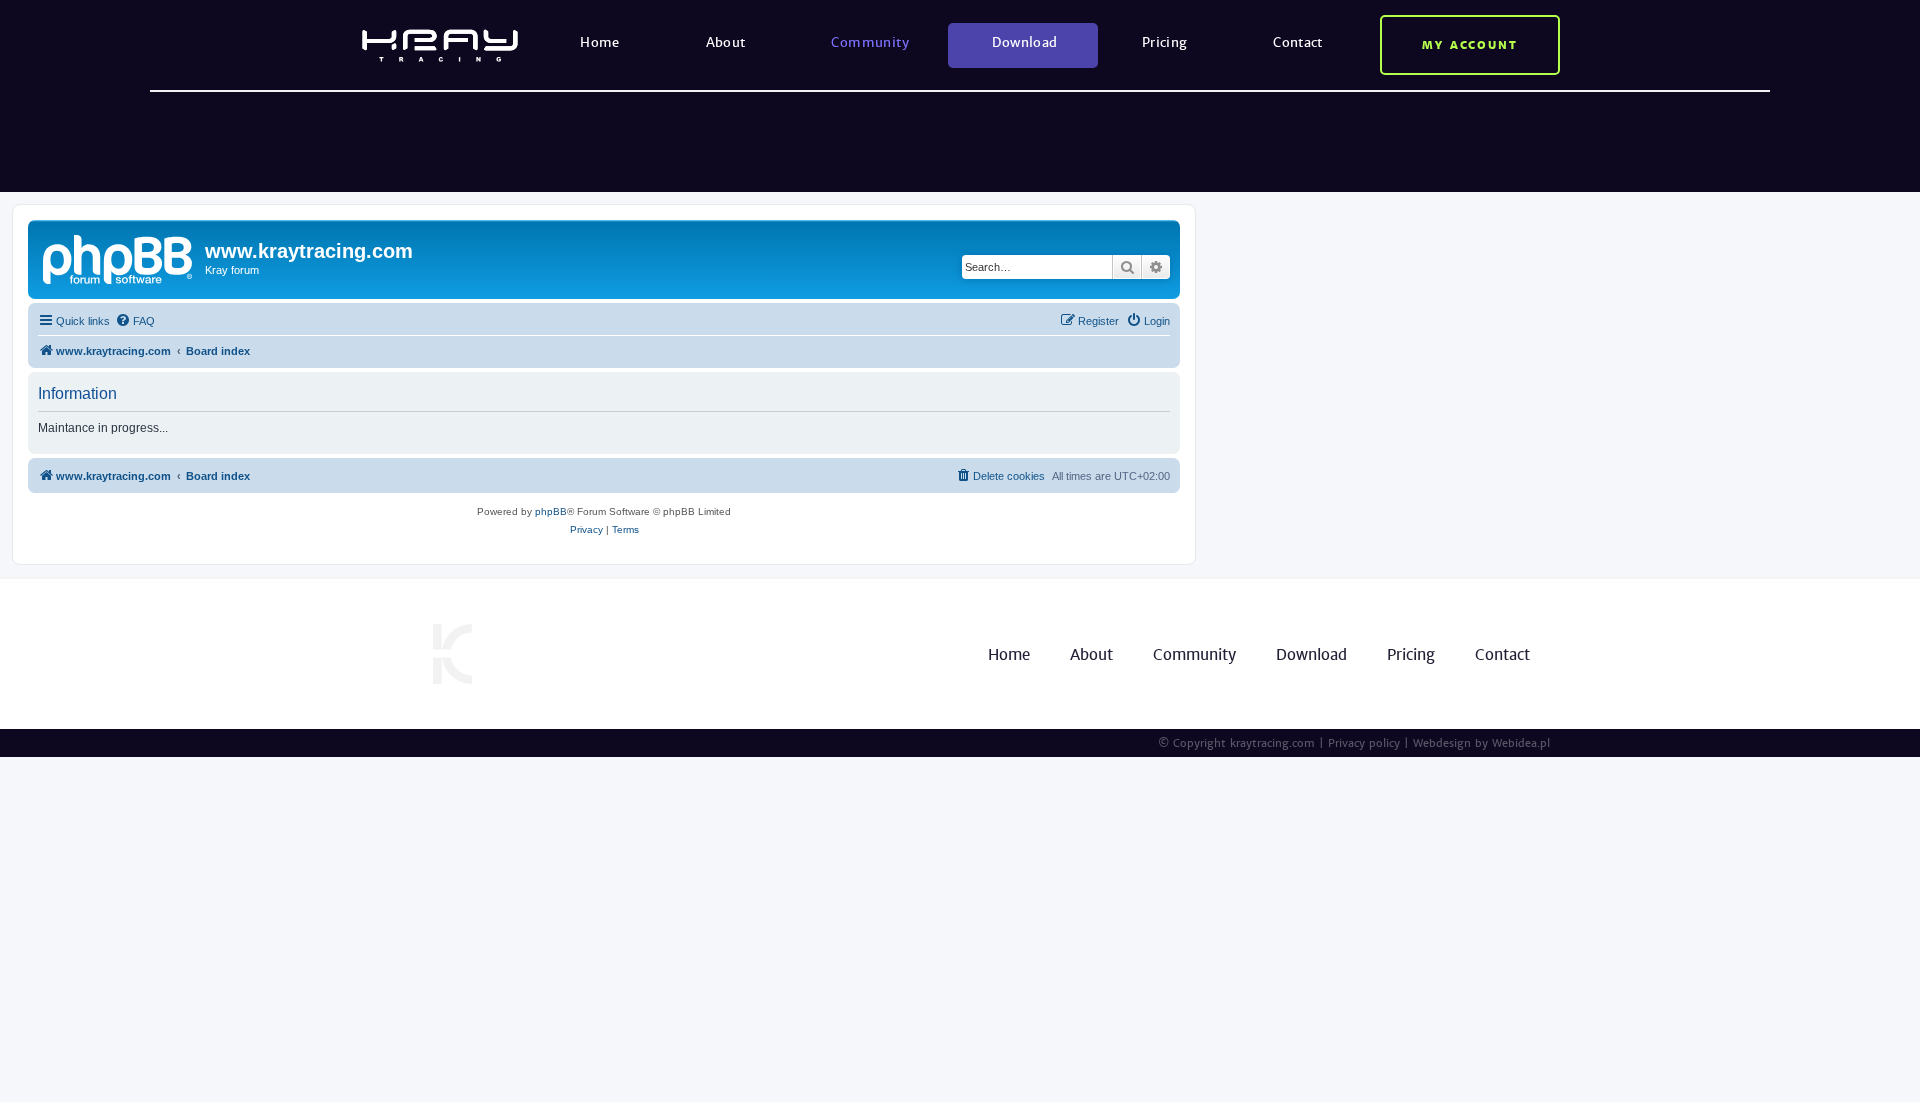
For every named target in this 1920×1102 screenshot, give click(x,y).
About (726, 42)
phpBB (551, 511)
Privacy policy (1364, 743)
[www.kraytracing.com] (119, 257)
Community (870, 42)
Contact (1298, 42)
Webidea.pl (1521, 743)
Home (600, 42)
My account (1470, 45)
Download (1024, 42)
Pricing (1165, 42)
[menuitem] (135, 321)
